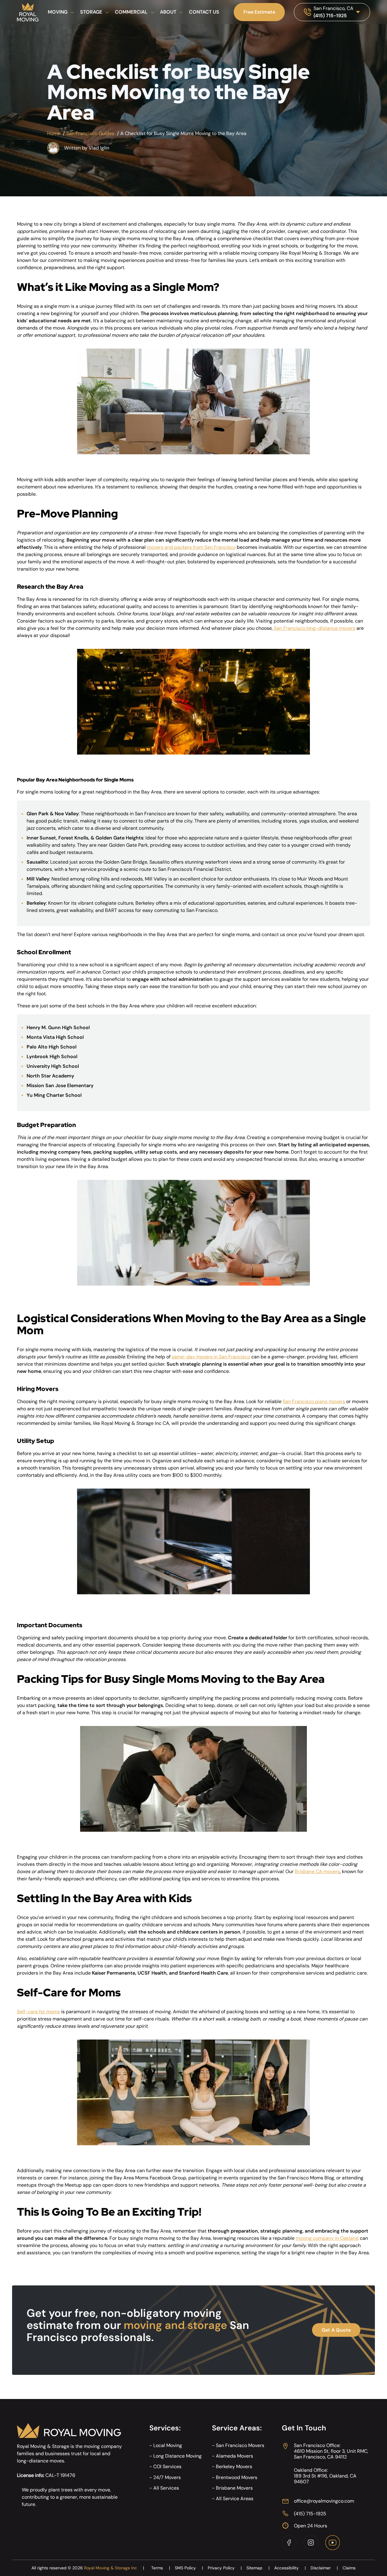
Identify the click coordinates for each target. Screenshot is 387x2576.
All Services (166, 2488)
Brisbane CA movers (317, 1871)
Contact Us (204, 12)
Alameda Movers (234, 2456)
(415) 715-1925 (330, 16)
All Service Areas (235, 2499)
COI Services (167, 2467)
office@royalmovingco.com (324, 2501)
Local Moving (168, 2445)
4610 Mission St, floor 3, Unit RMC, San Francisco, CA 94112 (331, 2454)
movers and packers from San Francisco (191, 547)
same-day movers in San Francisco (211, 1357)
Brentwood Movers (237, 2477)
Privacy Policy (225, 2568)
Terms (161, 2568)
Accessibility (290, 2568)
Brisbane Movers (234, 2488)
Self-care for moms (38, 2012)
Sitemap (258, 2568)
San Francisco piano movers (314, 1401)
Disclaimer (324, 2568)
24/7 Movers (167, 2477)
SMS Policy (189, 2568)
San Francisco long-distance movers (315, 628)
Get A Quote (336, 2330)
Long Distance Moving (177, 2456)
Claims (349, 2568)
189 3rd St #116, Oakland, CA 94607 (325, 2479)
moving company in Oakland (327, 2238)
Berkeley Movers (234, 2467)
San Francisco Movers (240, 2445)
